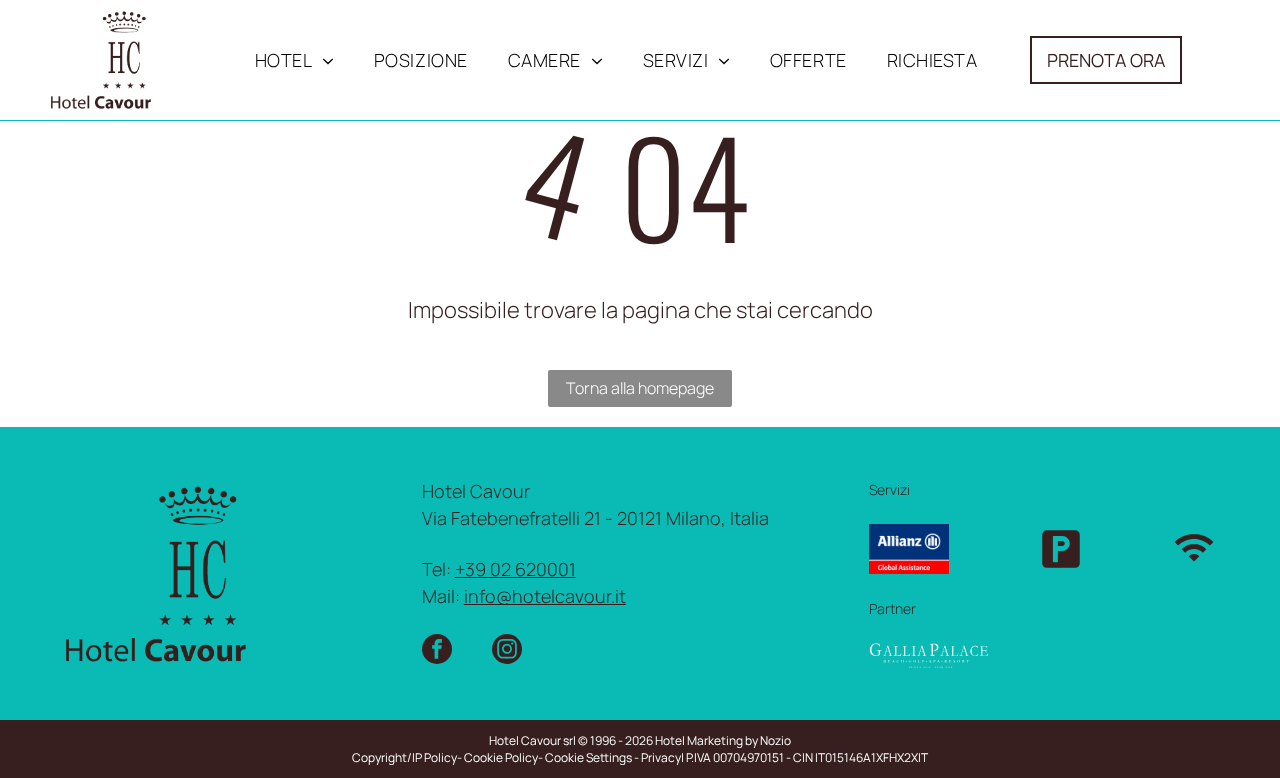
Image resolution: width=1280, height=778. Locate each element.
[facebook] (437, 651)
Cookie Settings (588, 757)
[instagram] (507, 651)
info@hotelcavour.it (545, 596)
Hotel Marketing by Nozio (723, 740)
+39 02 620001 (515, 569)
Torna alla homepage (640, 388)
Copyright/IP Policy (404, 757)
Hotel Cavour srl (532, 740)
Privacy (661, 757)
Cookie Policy (501, 757)
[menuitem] (294, 60)
